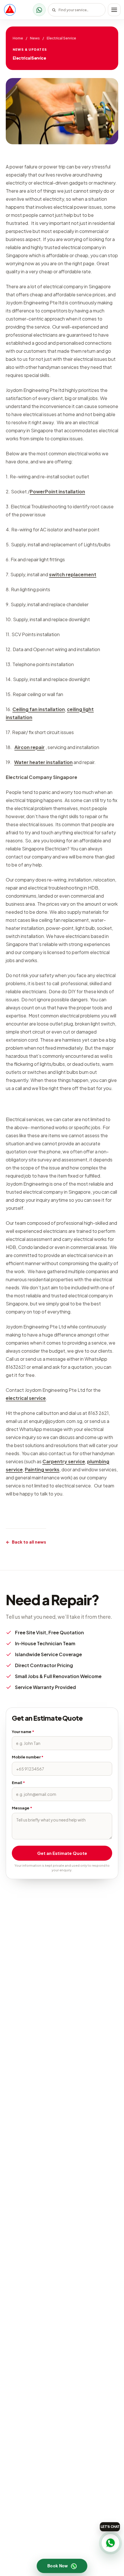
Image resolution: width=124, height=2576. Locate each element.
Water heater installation (43, 762)
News (35, 38)
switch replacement (73, 574)
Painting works (42, 1469)
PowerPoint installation (57, 491)
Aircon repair (30, 747)
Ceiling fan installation (39, 709)
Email (18, 1783)
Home (18, 38)
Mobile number (28, 1757)
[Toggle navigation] (114, 10)
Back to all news (26, 1542)
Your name (23, 1732)
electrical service (26, 1398)
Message (22, 1808)
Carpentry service (64, 1461)
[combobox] (77, 10)
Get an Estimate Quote (62, 1853)
